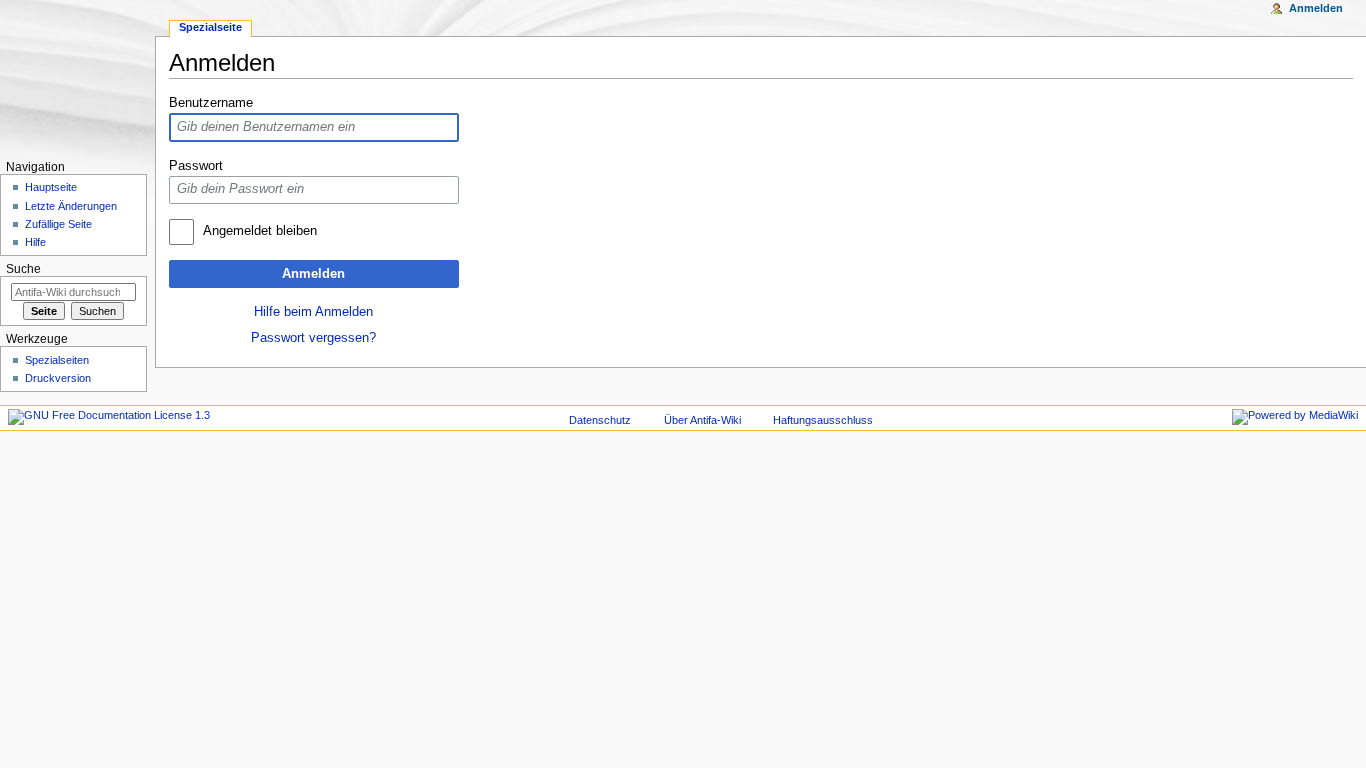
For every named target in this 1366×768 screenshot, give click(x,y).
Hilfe (35, 242)
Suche (23, 269)
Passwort (196, 166)
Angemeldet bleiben (260, 231)
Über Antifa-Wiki (702, 420)
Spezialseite (210, 27)
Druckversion (58, 378)
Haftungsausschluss (823, 420)
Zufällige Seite (58, 224)
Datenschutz (600, 420)
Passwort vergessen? (313, 338)
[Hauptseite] (77, 77)
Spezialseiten (57, 360)
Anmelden (313, 274)
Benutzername (211, 103)
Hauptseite (51, 187)
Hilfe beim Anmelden (313, 312)
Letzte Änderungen (71, 206)
